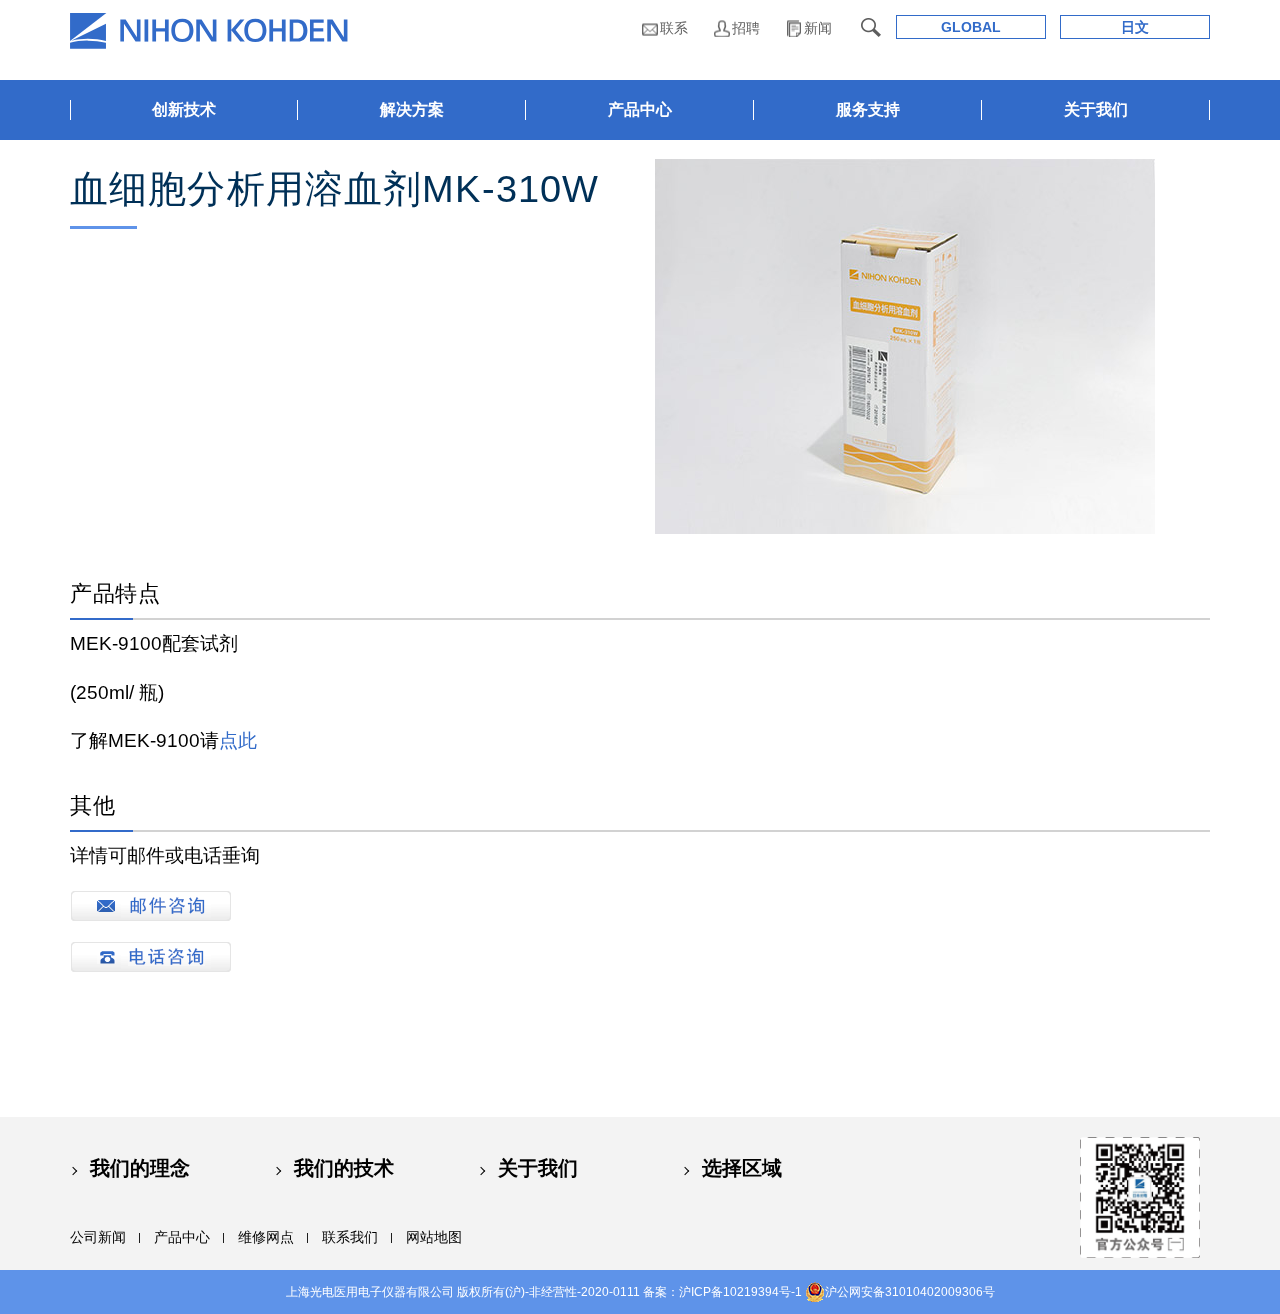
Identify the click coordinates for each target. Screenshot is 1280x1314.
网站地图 (434, 1237)
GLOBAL (971, 27)
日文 (1135, 27)
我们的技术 (344, 1168)
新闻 (818, 28)
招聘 (746, 28)
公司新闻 (98, 1237)
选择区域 (742, 1168)
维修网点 (266, 1237)
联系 (674, 28)
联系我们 (350, 1237)
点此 (238, 740)
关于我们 (538, 1168)
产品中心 (182, 1237)
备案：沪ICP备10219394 (711, 1292)
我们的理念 (140, 1168)
